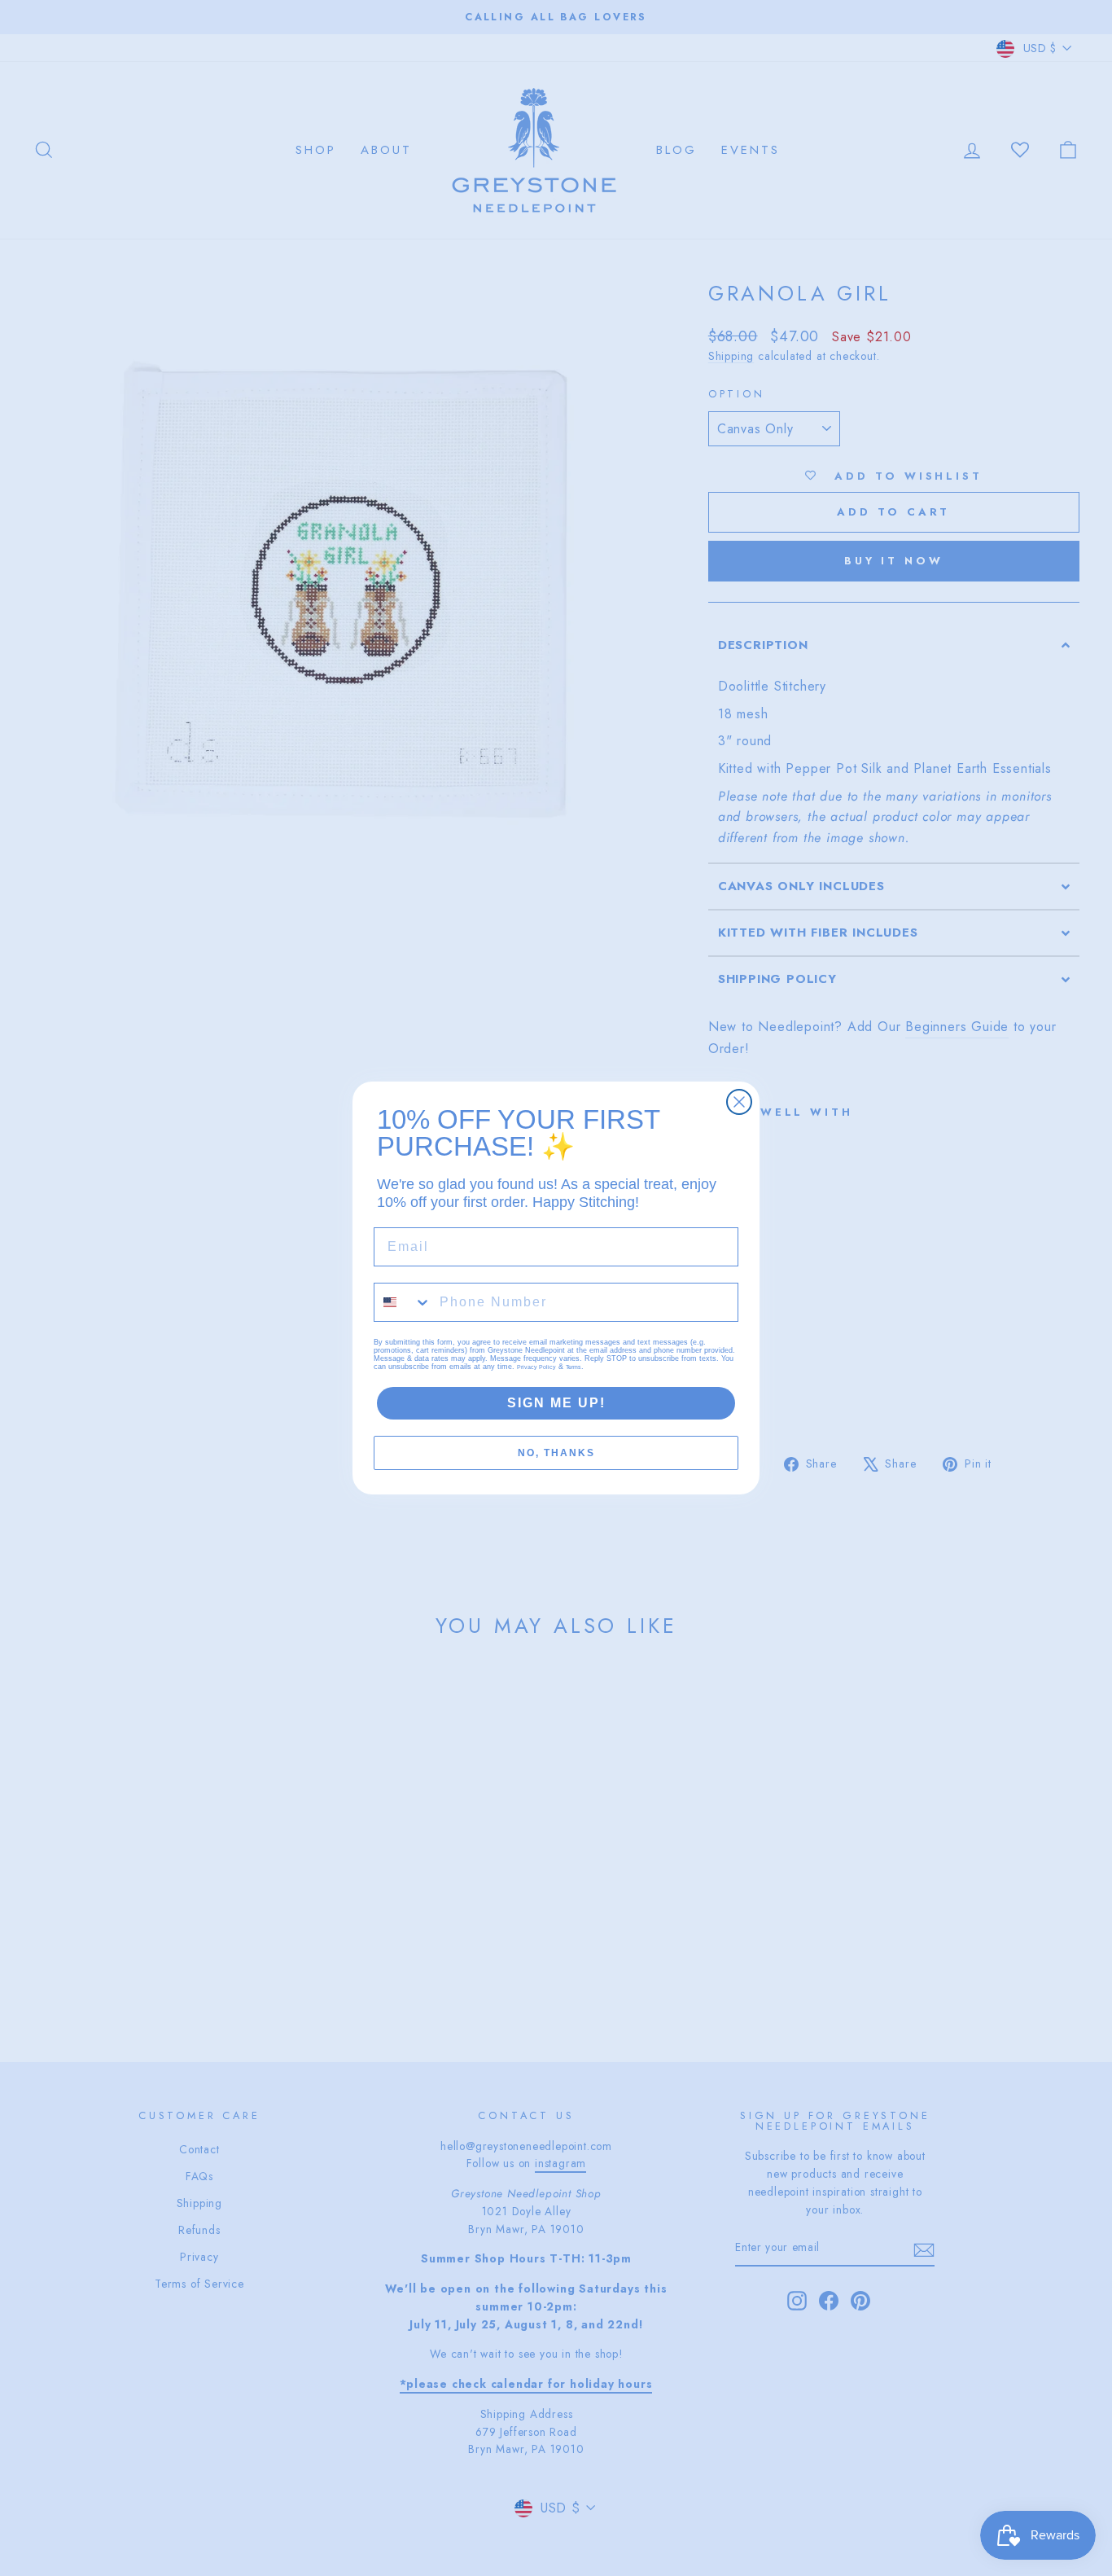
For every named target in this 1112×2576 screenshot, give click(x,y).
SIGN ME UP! (556, 1403)
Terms (574, 1367)
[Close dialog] (739, 1102)
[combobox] (403, 1302)
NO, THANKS (556, 1453)
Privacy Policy (536, 1367)
